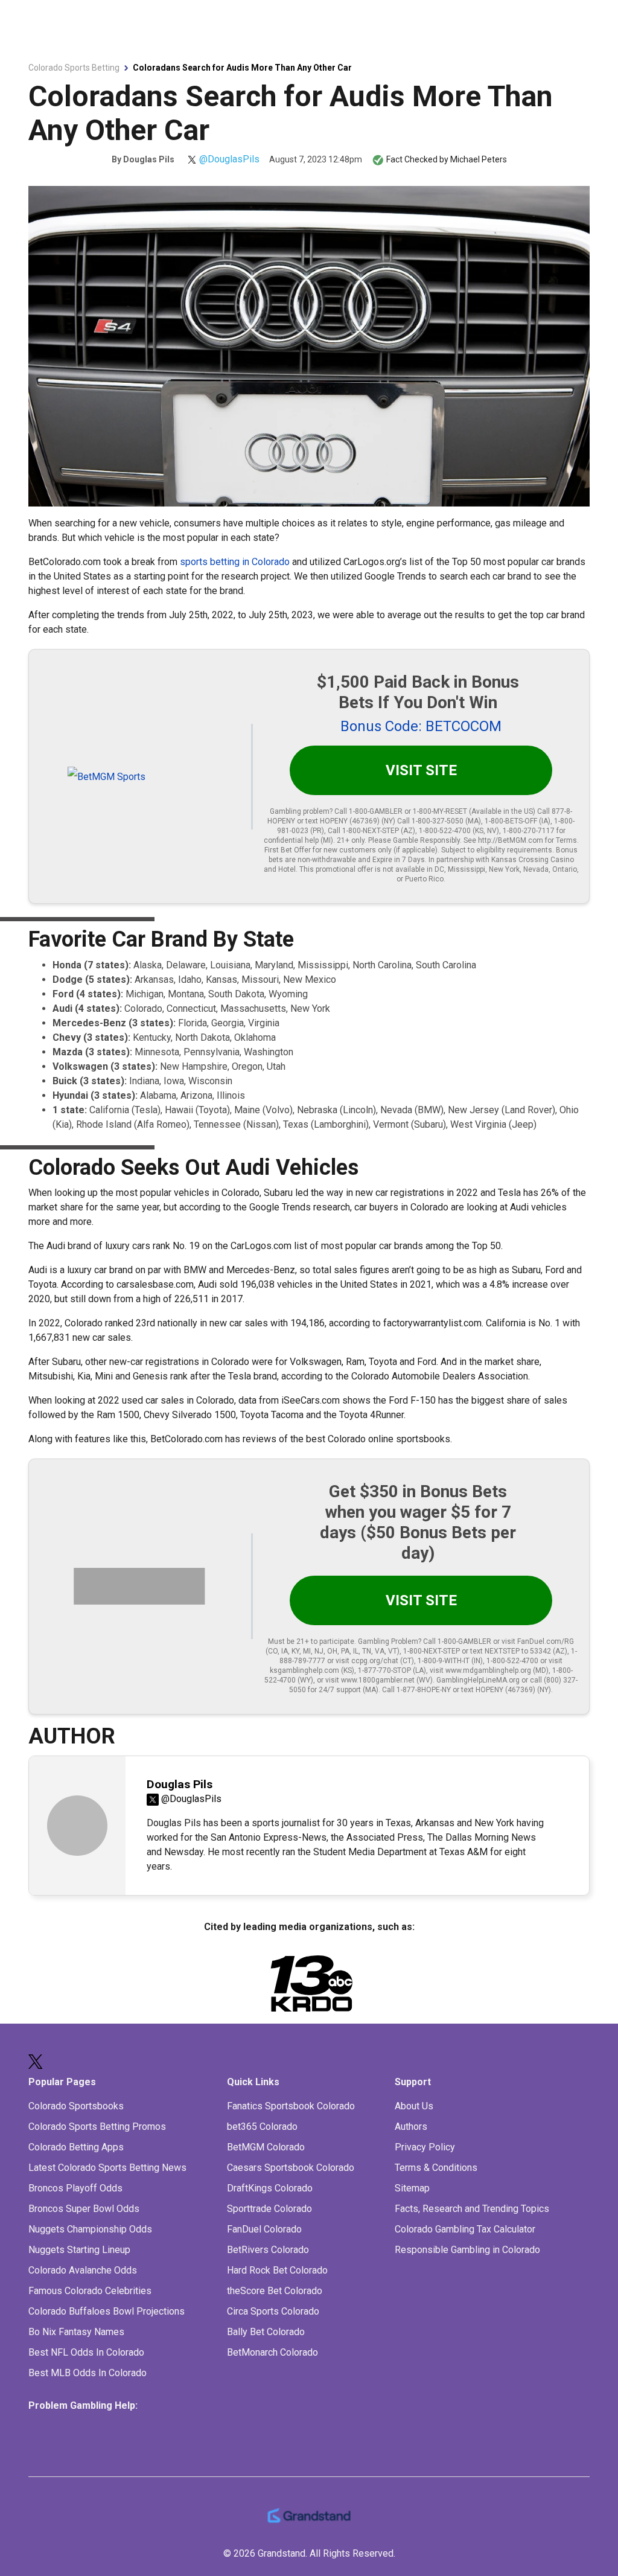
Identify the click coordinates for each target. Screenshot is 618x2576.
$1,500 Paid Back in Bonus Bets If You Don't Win (418, 692)
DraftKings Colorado (270, 2188)
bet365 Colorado (262, 2127)
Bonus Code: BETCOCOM (421, 726)
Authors (411, 2127)
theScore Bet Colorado (275, 2291)
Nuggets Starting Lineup (79, 2250)
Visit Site (421, 770)
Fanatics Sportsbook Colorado (291, 2106)
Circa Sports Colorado (273, 2311)
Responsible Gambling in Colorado (467, 2250)
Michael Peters (479, 159)
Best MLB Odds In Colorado (88, 2373)
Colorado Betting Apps (76, 2147)
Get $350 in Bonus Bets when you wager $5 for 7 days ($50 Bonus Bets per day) (418, 1522)
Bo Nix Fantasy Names (76, 2332)
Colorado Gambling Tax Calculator (465, 2229)
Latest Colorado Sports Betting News (107, 2168)
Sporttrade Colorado (269, 2209)
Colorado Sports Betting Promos (97, 2127)
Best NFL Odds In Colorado (86, 2352)
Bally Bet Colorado (266, 2332)
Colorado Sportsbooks (76, 2106)
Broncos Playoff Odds (75, 2188)
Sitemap (412, 2188)
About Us (414, 2106)
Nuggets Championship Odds (90, 2229)
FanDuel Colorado (264, 2229)
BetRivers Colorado (268, 2250)
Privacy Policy (425, 2147)
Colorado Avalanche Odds (83, 2270)
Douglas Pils (149, 159)
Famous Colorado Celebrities (90, 2291)
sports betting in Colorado (235, 562)
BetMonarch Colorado (272, 2352)
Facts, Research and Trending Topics (472, 2209)
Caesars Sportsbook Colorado (291, 2168)
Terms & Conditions (436, 2168)
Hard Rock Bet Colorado (277, 2270)
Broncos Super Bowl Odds (84, 2209)
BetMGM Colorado (266, 2147)
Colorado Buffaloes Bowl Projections (107, 2311)
